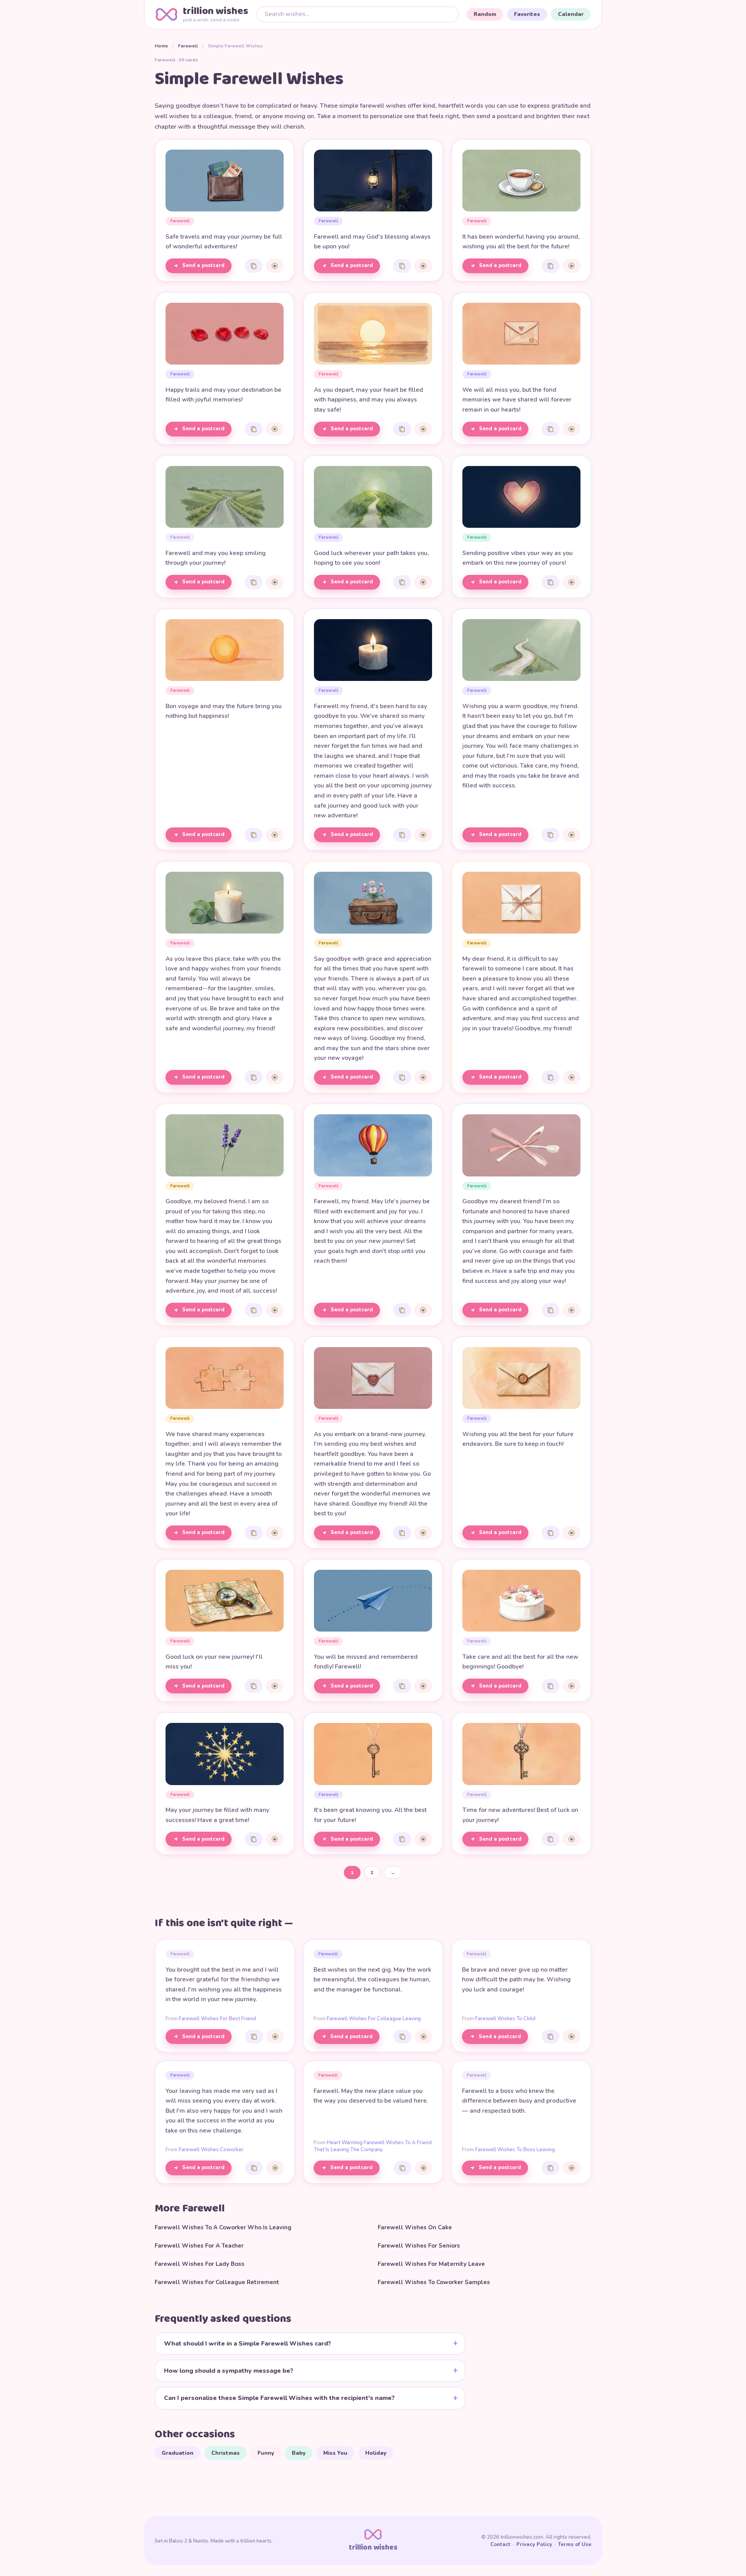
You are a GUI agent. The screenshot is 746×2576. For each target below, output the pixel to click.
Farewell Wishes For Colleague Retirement (217, 2282)
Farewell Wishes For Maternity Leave (431, 2264)
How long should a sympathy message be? (229, 2371)
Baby (299, 2453)
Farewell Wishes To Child (505, 2019)
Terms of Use (575, 2545)
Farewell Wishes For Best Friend (217, 2019)
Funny (266, 2453)
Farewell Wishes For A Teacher (199, 2246)
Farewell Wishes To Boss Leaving (515, 2150)
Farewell (188, 46)
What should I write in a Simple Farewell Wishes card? (248, 2344)
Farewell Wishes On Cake (415, 2227)
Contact (500, 2545)
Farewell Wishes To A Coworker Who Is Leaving (223, 2227)
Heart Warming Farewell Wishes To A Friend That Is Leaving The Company (373, 2146)
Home (161, 46)
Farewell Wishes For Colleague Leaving (374, 2019)
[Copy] (254, 266)
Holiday (376, 2453)
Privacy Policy (534, 2545)
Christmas (226, 2453)
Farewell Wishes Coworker (211, 2150)
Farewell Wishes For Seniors (419, 2246)
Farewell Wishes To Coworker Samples (434, 2282)
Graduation (178, 2453)
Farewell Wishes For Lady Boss (200, 2264)
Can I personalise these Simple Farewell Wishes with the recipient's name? (279, 2398)
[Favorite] (275, 266)
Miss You (335, 2453)
